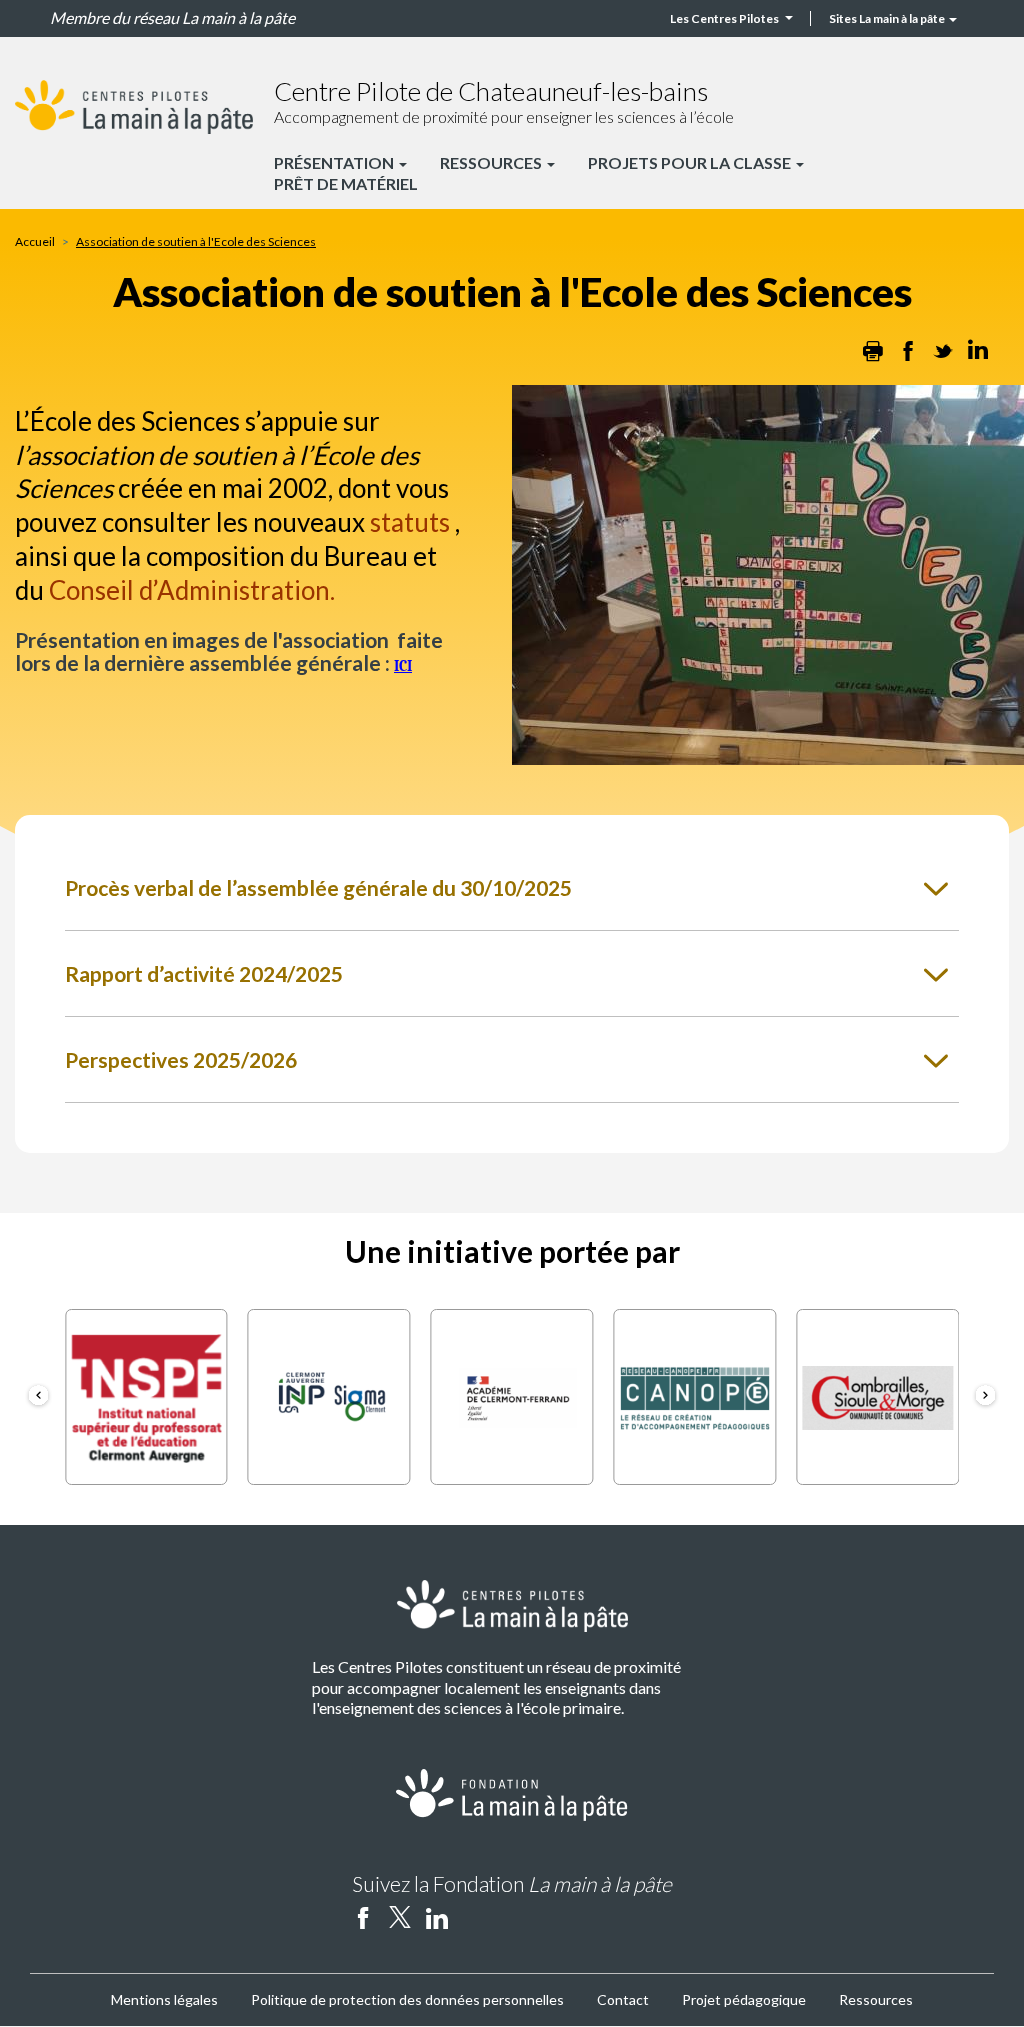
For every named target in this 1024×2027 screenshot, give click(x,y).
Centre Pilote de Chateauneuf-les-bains (491, 91)
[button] (38, 1397)
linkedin (437, 1917)
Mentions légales (164, 1999)
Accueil (35, 241)
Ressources (492, 162)
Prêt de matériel (346, 183)
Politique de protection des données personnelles (407, 1999)
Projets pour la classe (691, 162)
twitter (400, 1917)
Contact (623, 1999)
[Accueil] (134, 107)
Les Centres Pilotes (724, 18)
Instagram (474, 1917)
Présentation (335, 162)
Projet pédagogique (744, 1999)
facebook (363, 1917)
